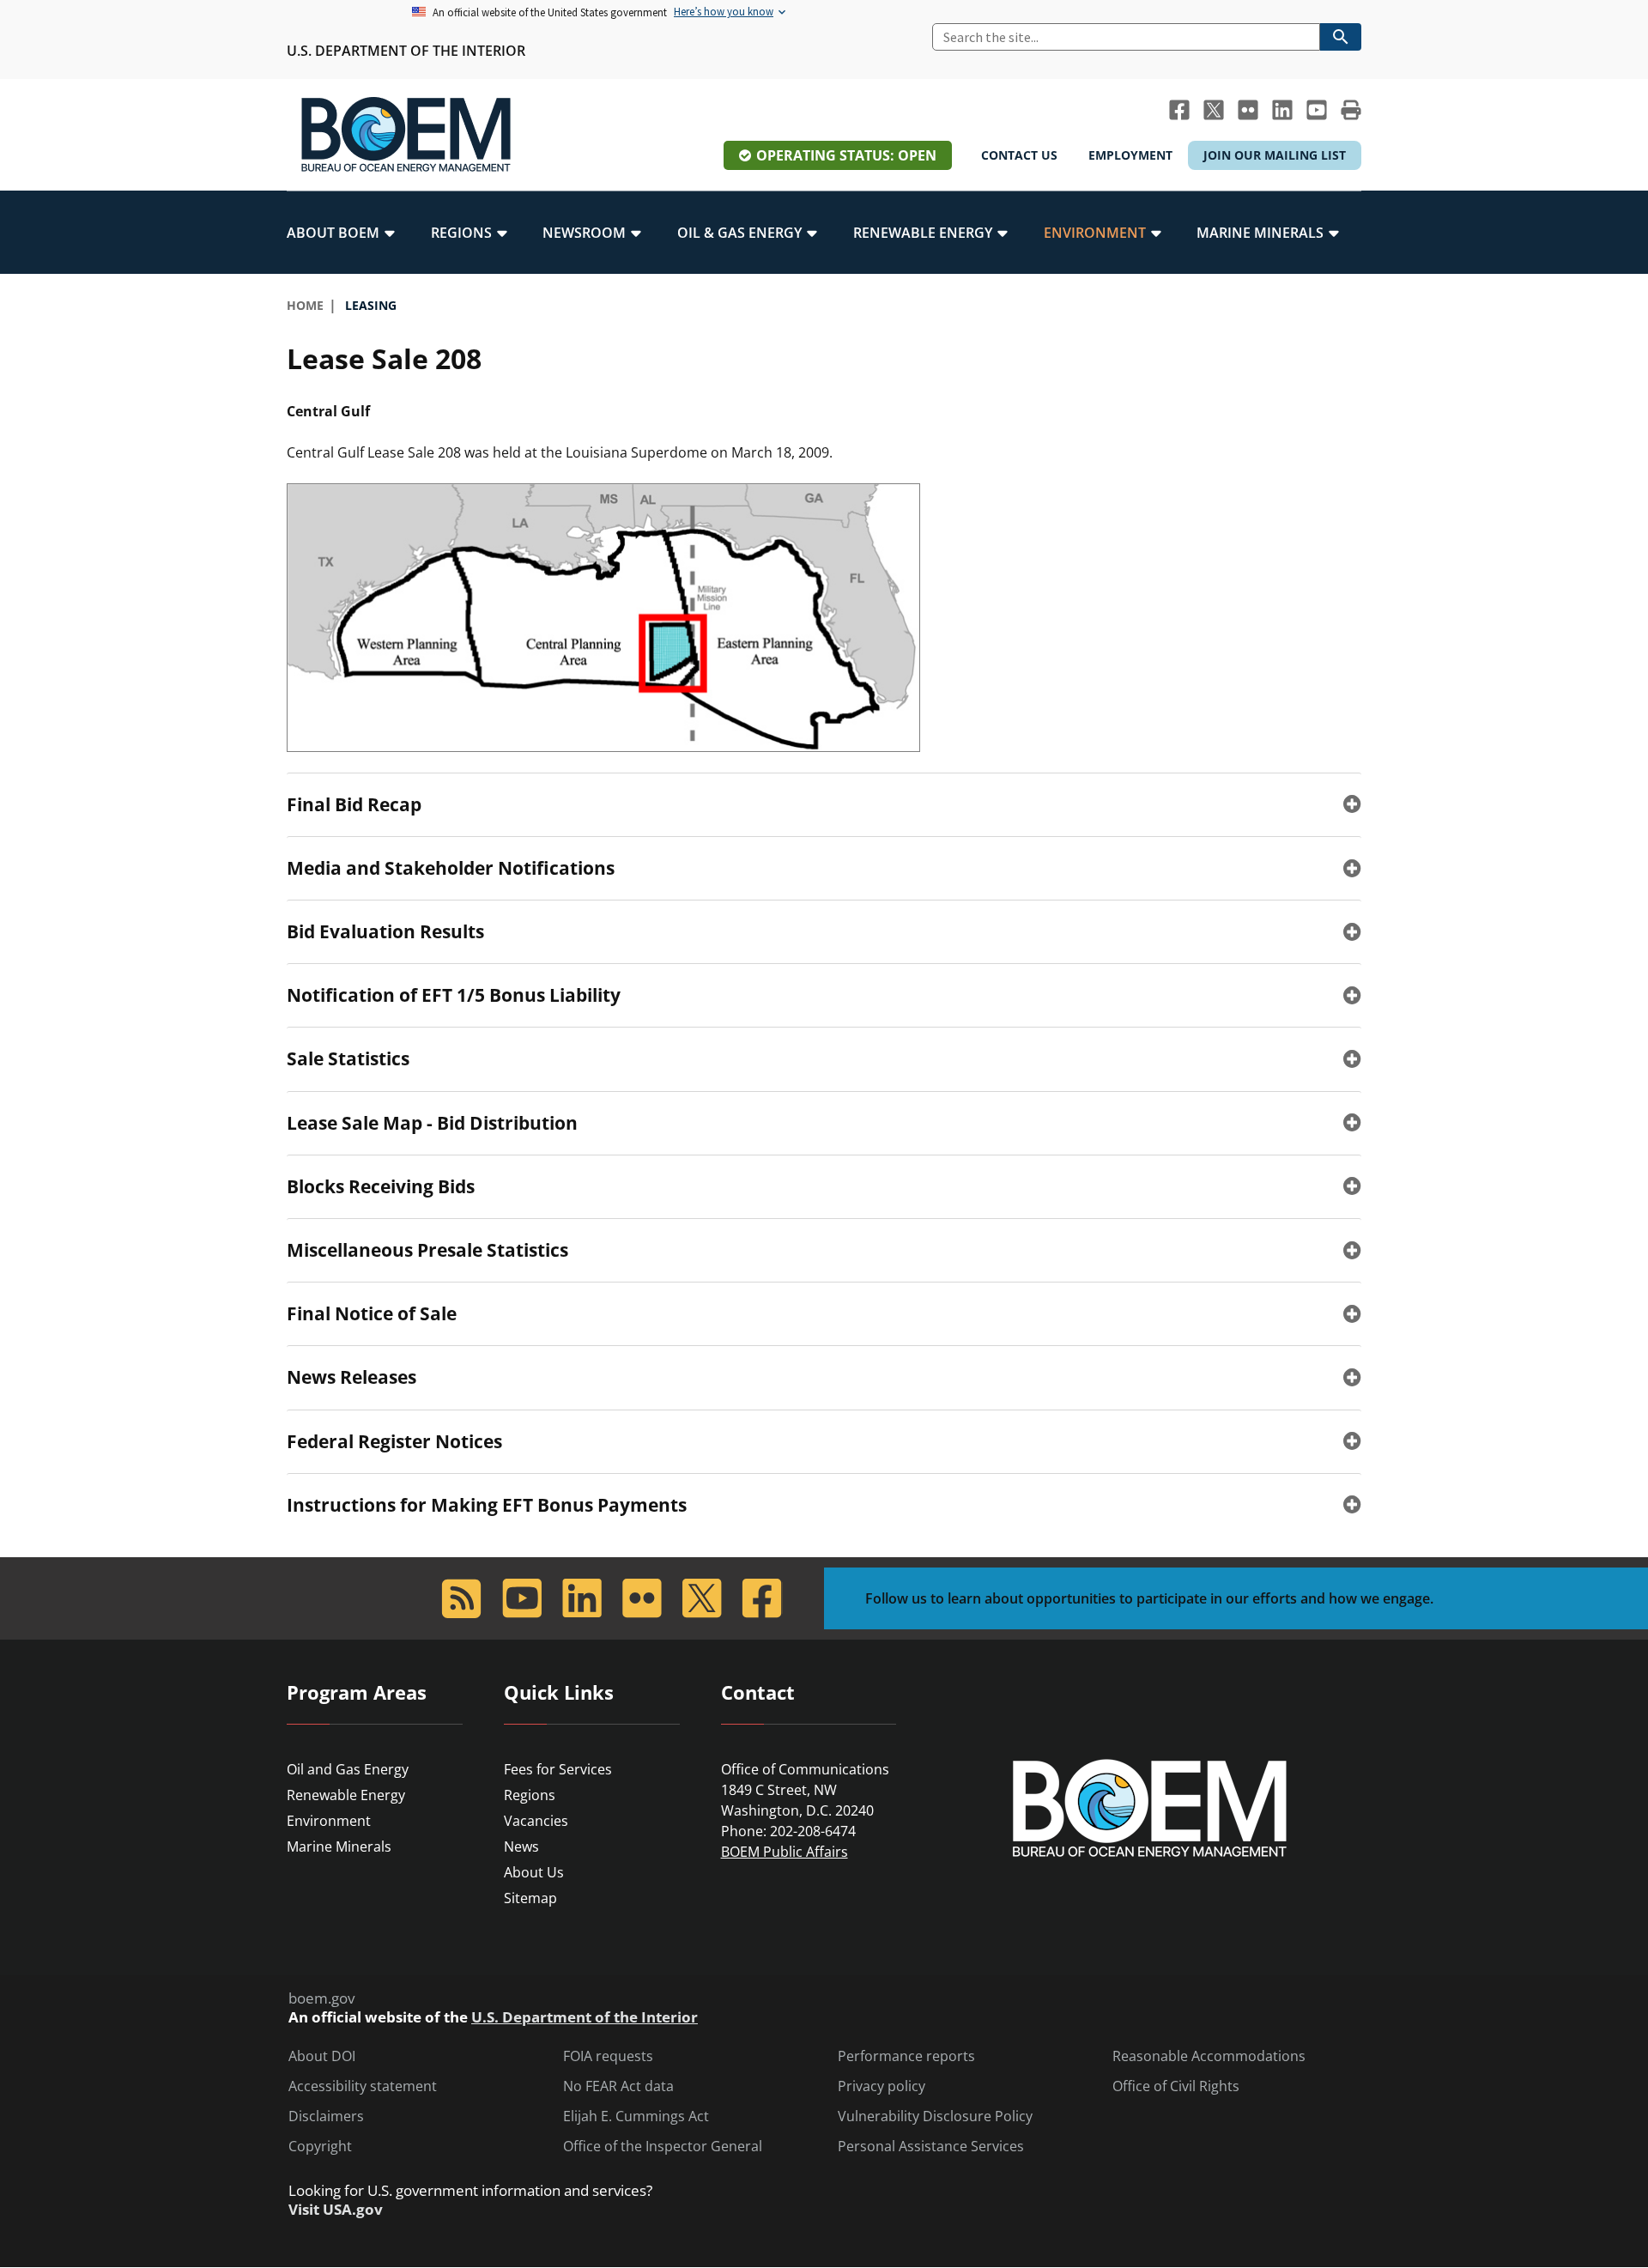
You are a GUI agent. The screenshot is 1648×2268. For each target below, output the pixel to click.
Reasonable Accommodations (1209, 2056)
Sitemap (530, 1898)
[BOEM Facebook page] (1179, 110)
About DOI (322, 2056)
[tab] (824, 804)
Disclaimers (326, 2116)
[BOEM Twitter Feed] (1214, 110)
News (521, 1847)
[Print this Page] (1351, 110)
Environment (329, 1821)
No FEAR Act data (618, 2086)
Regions (530, 1795)
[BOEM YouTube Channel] (1317, 110)
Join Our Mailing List (1275, 155)
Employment (1130, 155)
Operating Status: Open (846, 155)
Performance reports (906, 2056)
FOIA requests (608, 2056)
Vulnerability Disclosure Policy (935, 2116)
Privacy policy (882, 2086)
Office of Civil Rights (1176, 2086)
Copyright (320, 2147)
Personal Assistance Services (931, 2147)
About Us (534, 1872)
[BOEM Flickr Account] (1248, 110)
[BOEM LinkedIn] (1282, 110)
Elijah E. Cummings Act (636, 2116)
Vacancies (536, 1821)
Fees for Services (558, 1769)
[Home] (406, 135)
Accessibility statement (363, 2086)
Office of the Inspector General (663, 2147)
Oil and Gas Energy (348, 1769)
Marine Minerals (339, 1847)
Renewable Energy (346, 1795)
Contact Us (1019, 155)
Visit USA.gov (336, 2210)
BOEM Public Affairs (785, 1852)
